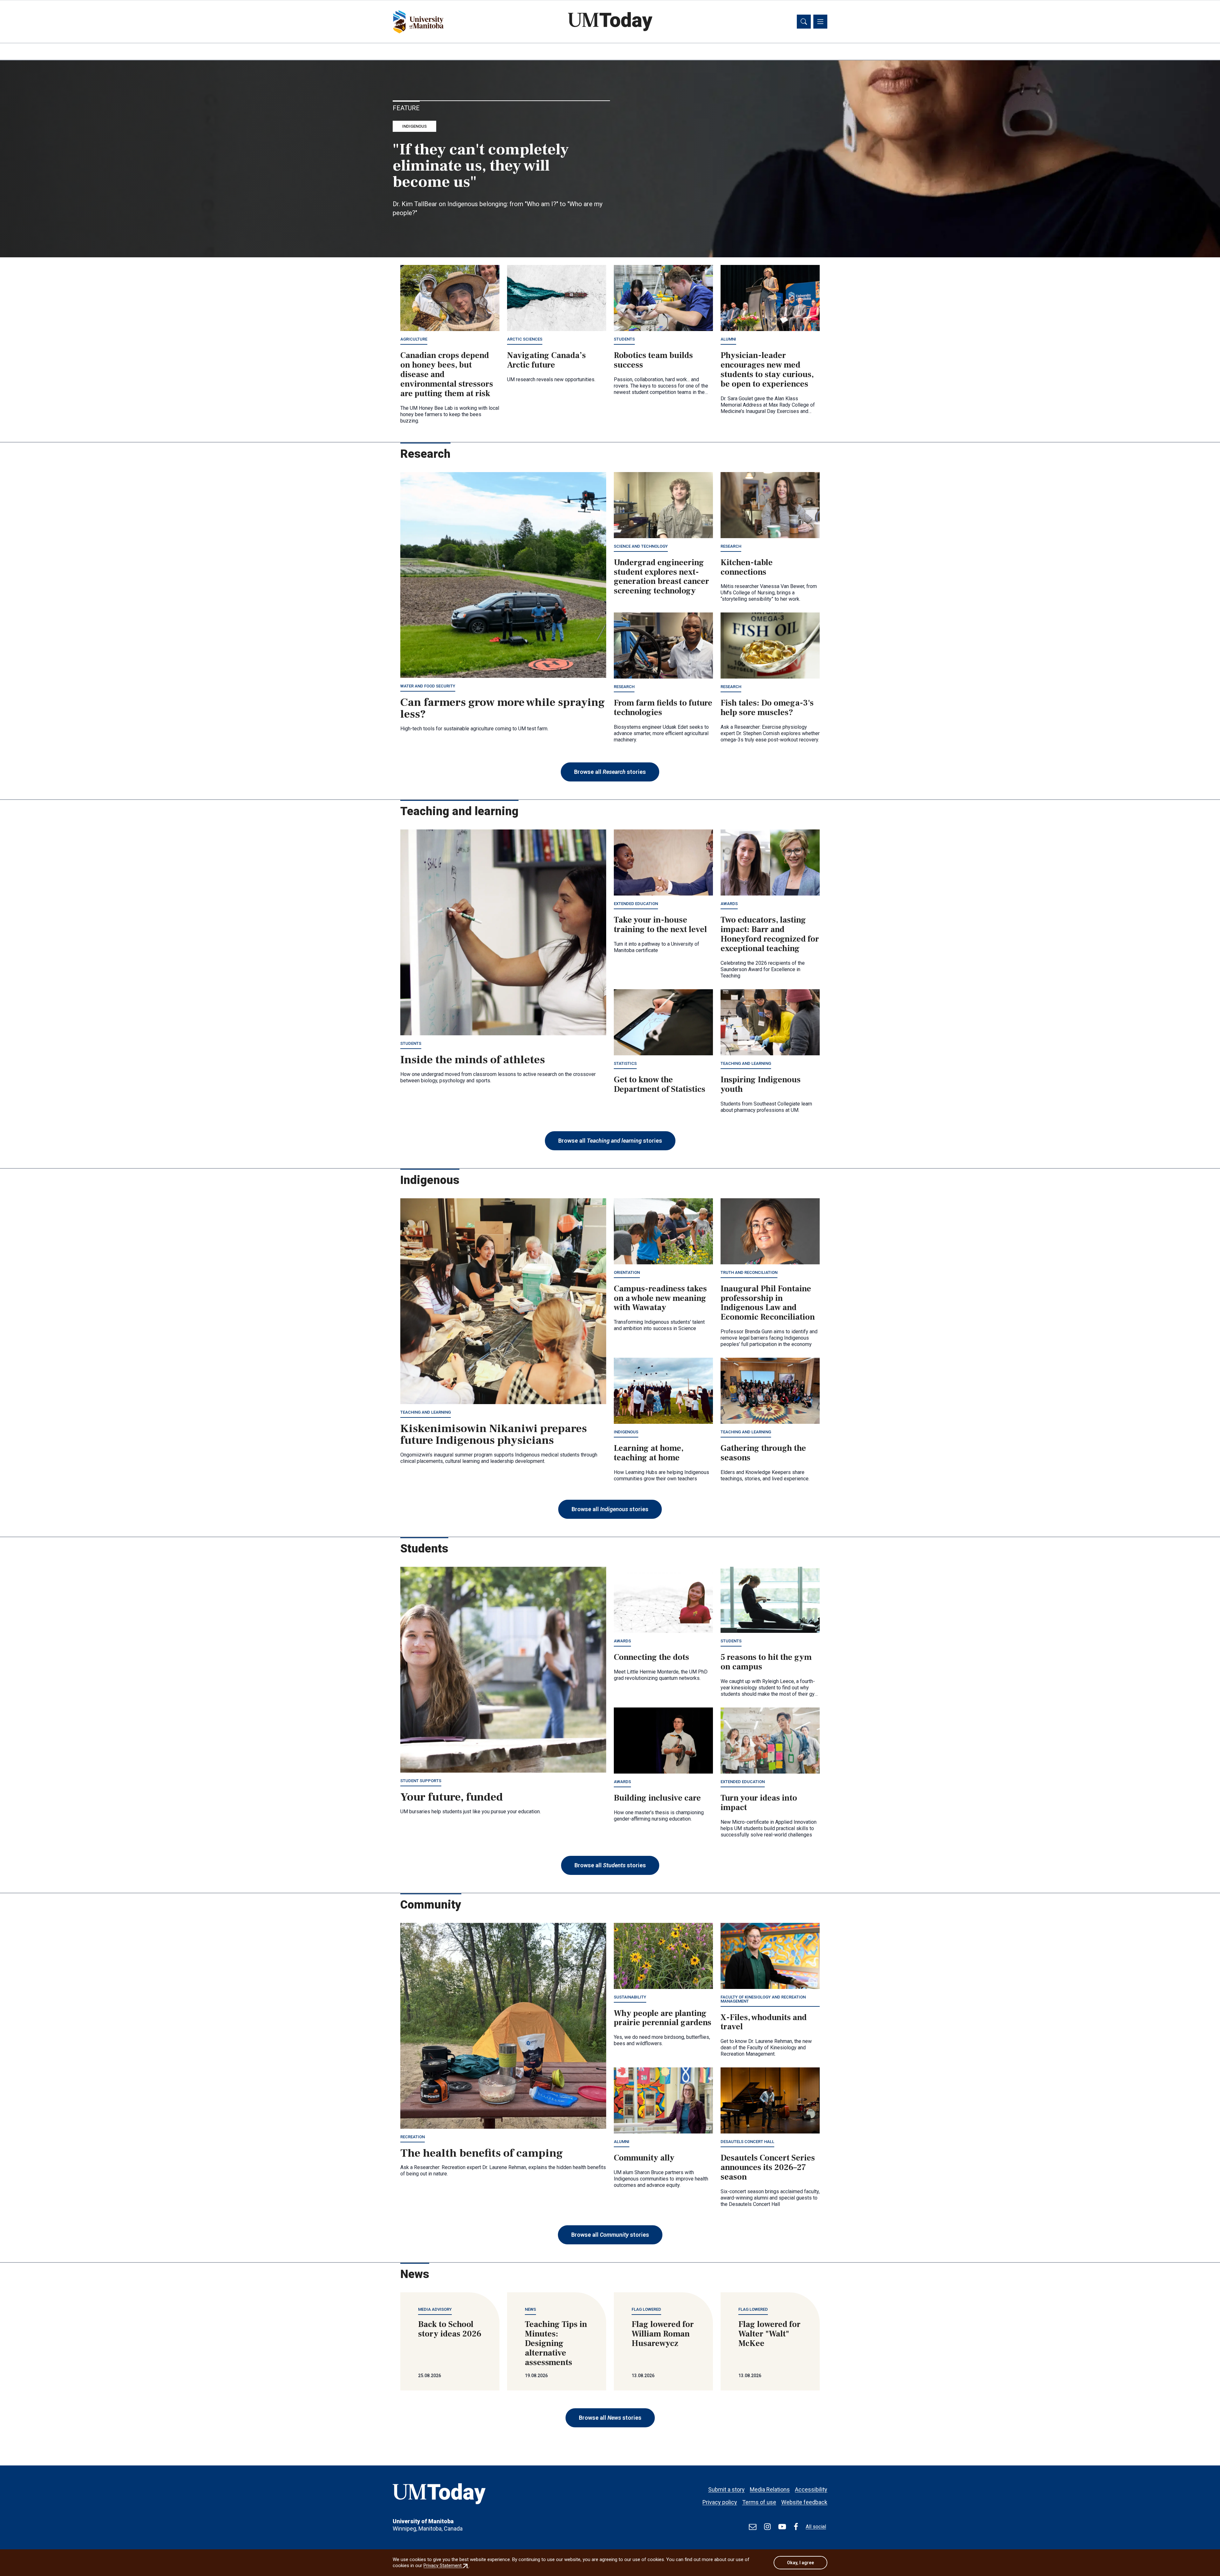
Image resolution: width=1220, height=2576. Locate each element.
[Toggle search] (804, 22)
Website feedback (804, 2502)
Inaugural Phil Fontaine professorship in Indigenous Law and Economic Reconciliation (768, 1303)
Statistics (625, 1063)
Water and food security (428, 686)
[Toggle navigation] (820, 22)
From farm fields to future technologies (663, 708)
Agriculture (414, 339)
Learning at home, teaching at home (649, 1453)
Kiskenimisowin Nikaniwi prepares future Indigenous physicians (494, 1435)
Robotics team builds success (653, 360)
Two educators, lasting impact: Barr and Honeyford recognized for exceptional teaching (770, 934)
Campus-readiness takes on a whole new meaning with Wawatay (660, 1298)
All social (816, 2527)
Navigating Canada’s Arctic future (546, 360)
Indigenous (414, 126)
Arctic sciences (525, 339)
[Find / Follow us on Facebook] (796, 2527)
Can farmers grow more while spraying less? (503, 708)
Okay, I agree (800, 2563)
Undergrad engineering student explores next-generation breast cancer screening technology (661, 577)
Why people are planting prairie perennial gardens (663, 2018)
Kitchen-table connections (747, 567)
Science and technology (641, 546)
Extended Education (636, 904)
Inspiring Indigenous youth (761, 1085)
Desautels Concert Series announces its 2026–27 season (768, 2167)
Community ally (644, 2158)
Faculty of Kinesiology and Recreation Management (763, 1999)
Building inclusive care (657, 1798)
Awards (729, 904)
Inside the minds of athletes (473, 1060)
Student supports (421, 1781)
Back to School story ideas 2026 (450, 2329)
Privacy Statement (446, 2566)
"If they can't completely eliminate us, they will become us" (481, 166)
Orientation (627, 1272)
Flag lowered (646, 2309)
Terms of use (759, 2502)
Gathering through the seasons (763, 1453)
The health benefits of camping (482, 2153)
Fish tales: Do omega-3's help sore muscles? (767, 708)
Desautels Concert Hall (747, 2142)
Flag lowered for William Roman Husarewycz (663, 2334)
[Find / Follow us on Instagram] (767, 2527)
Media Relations (770, 2489)
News (530, 2309)
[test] (753, 2527)
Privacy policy (720, 2502)
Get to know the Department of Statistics (660, 1085)
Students (624, 339)
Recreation (413, 2137)
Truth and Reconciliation (749, 1272)
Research (731, 546)
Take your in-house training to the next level (660, 925)
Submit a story (726, 2489)
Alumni (728, 339)
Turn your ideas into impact (759, 1803)
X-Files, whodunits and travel (764, 2022)
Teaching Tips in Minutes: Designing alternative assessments (556, 2343)
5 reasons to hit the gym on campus (766, 1662)
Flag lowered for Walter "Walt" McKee (769, 2334)
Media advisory (435, 2309)
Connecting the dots (651, 1657)
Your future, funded (452, 1797)
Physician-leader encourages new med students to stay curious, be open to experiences (767, 370)
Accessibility (811, 2489)
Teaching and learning (746, 1063)
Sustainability (630, 1997)
